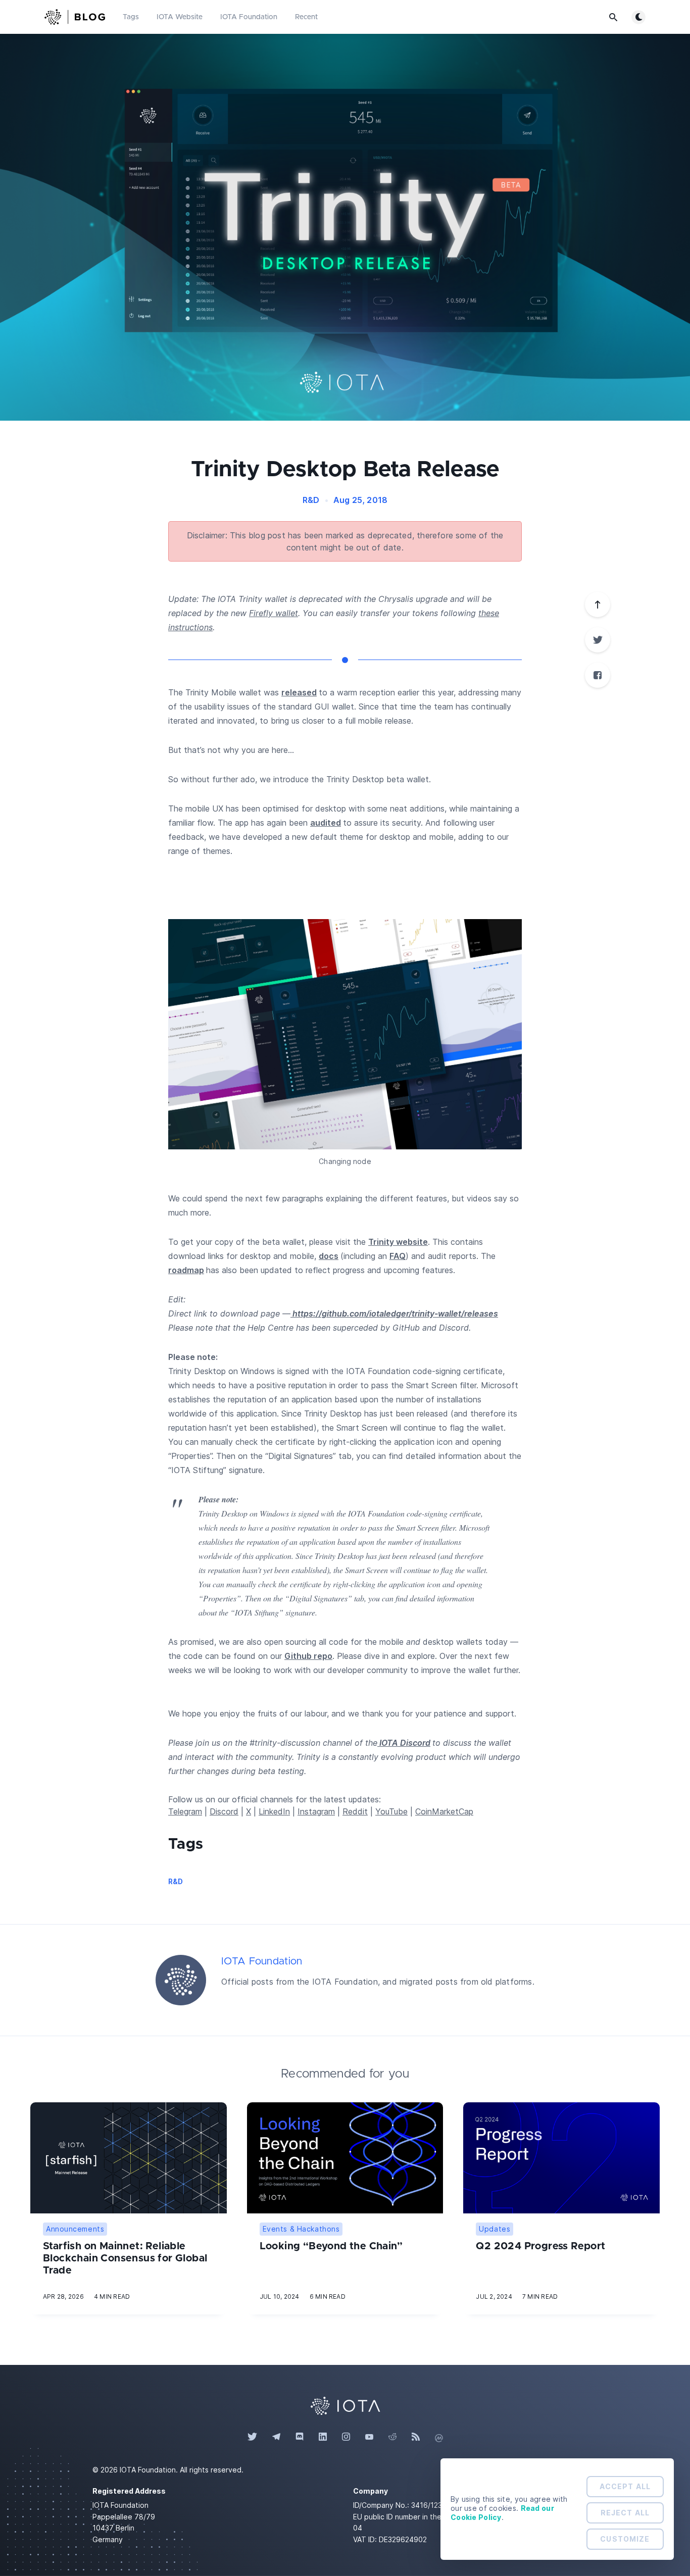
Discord (224, 1811)
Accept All (625, 2486)
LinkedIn (274, 1811)
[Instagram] (346, 2437)
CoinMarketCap (444, 1811)
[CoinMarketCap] (439, 2437)
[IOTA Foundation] (181, 1980)
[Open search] (613, 17)
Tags (131, 17)
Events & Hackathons (301, 2229)
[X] (598, 640)
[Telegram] (276, 2437)
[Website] (345, 2405)
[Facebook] (598, 675)
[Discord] (300, 2437)
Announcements (75, 2229)
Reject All (625, 2513)
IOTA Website (180, 17)
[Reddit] (392, 2437)
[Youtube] (369, 2437)
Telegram (185, 1811)
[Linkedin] (323, 2437)
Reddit (355, 1811)
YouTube (391, 1811)
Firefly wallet (274, 613)
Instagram (316, 1811)
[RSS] (416, 2437)
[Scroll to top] (598, 604)
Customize (625, 2539)
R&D (311, 500)
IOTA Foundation (249, 17)
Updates (495, 2229)
